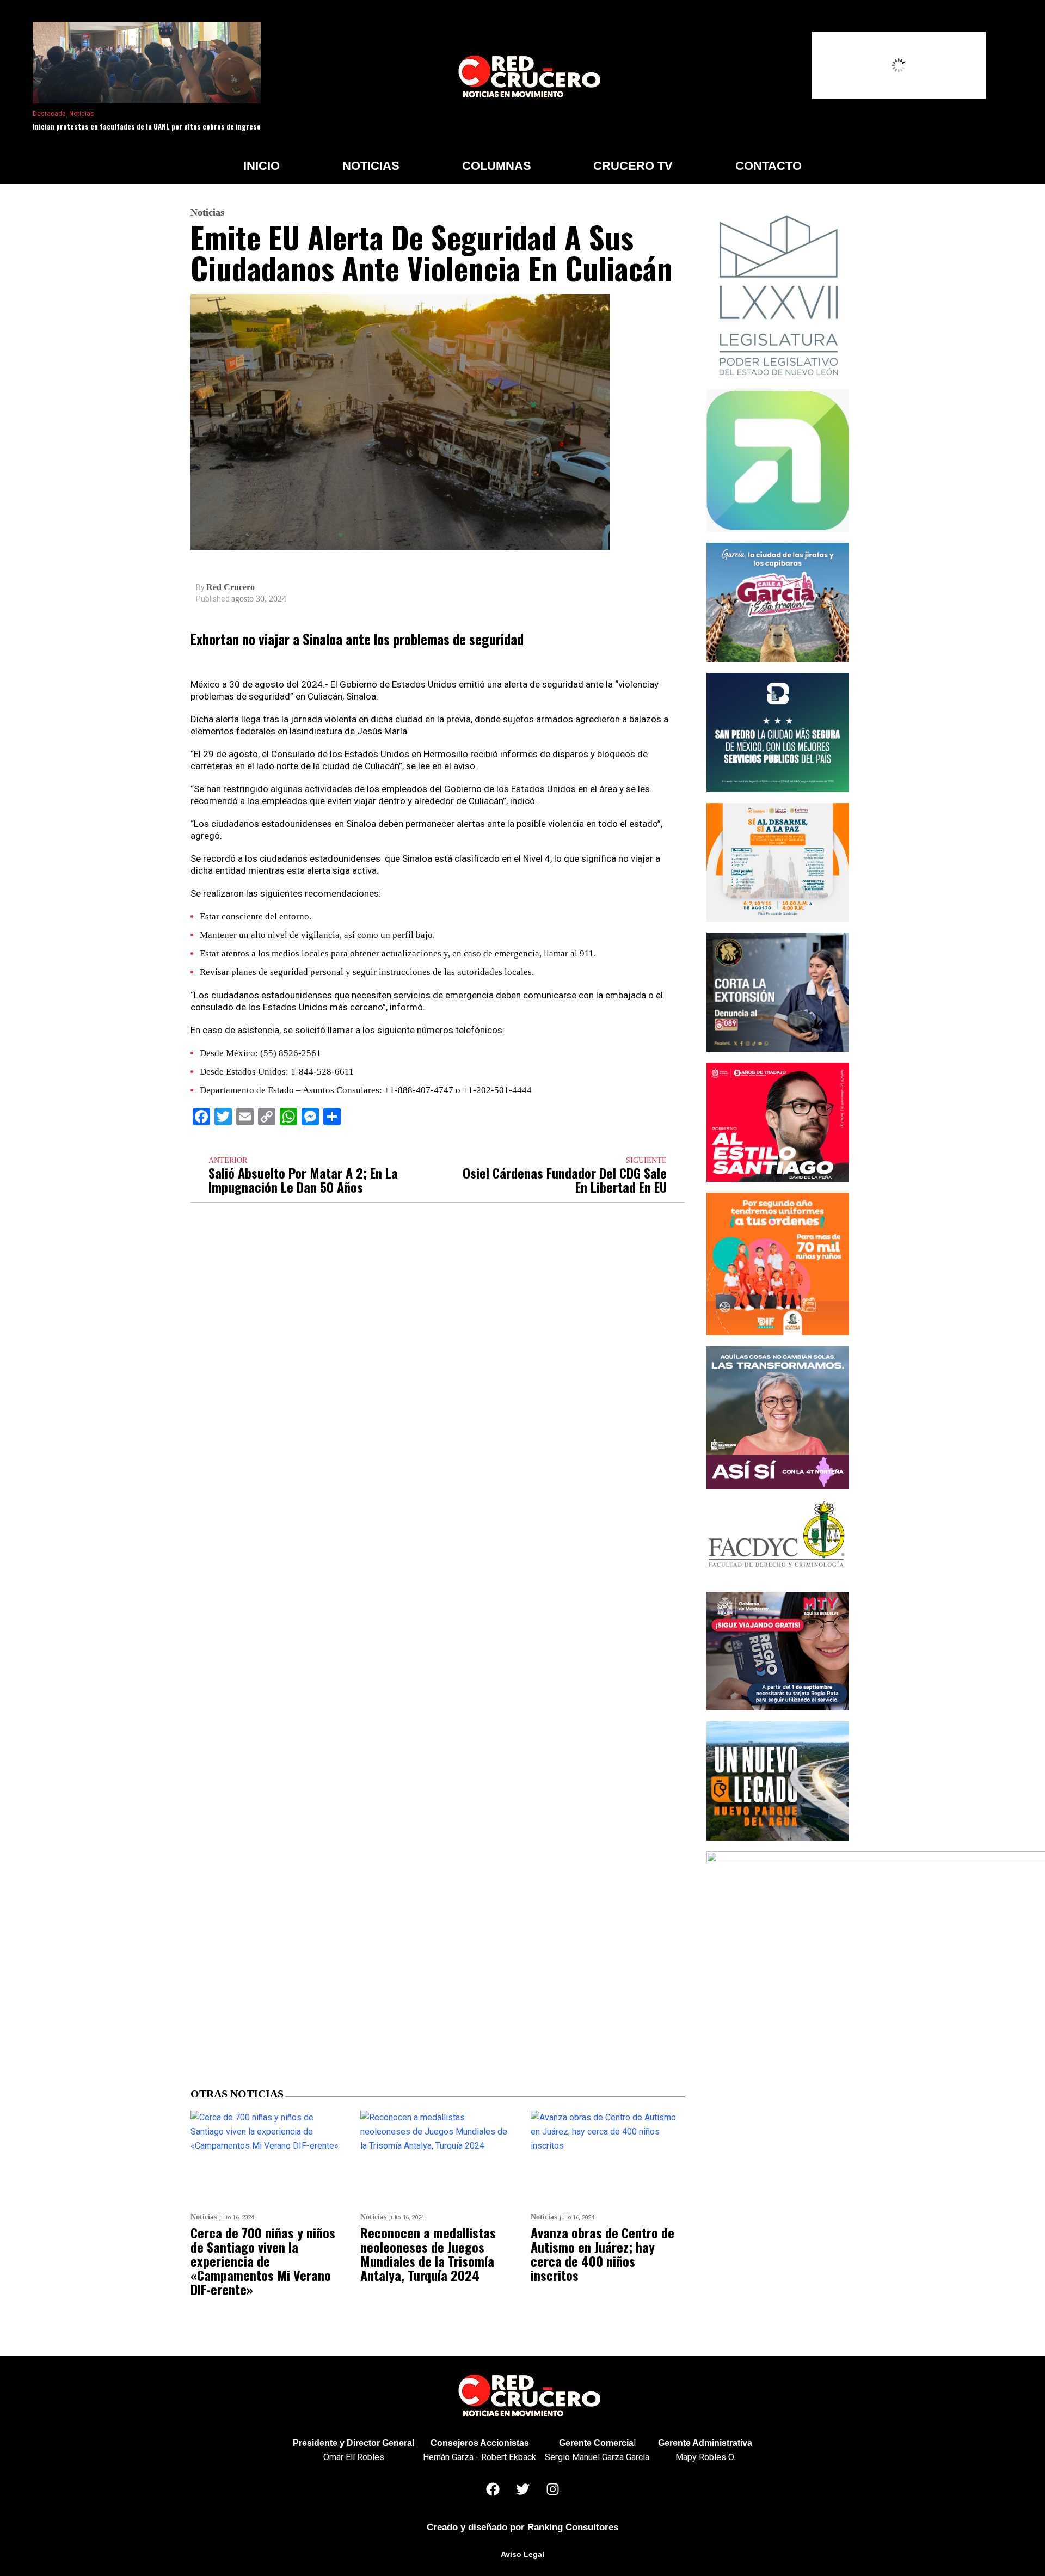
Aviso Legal (522, 2554)
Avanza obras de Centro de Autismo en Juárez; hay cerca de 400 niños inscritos (603, 2254)
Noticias (82, 114)
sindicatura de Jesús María (352, 731)
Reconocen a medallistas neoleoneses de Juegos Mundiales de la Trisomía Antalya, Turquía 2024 (428, 2254)
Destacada (49, 114)
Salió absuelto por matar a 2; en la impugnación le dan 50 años (303, 1180)
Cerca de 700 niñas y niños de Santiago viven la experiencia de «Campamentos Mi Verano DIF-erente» (263, 2261)
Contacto (769, 166)
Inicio (262, 166)
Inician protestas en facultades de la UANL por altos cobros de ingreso (147, 126)
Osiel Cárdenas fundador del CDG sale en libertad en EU (565, 1180)
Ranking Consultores (573, 2527)
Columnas (497, 166)
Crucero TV (633, 166)
